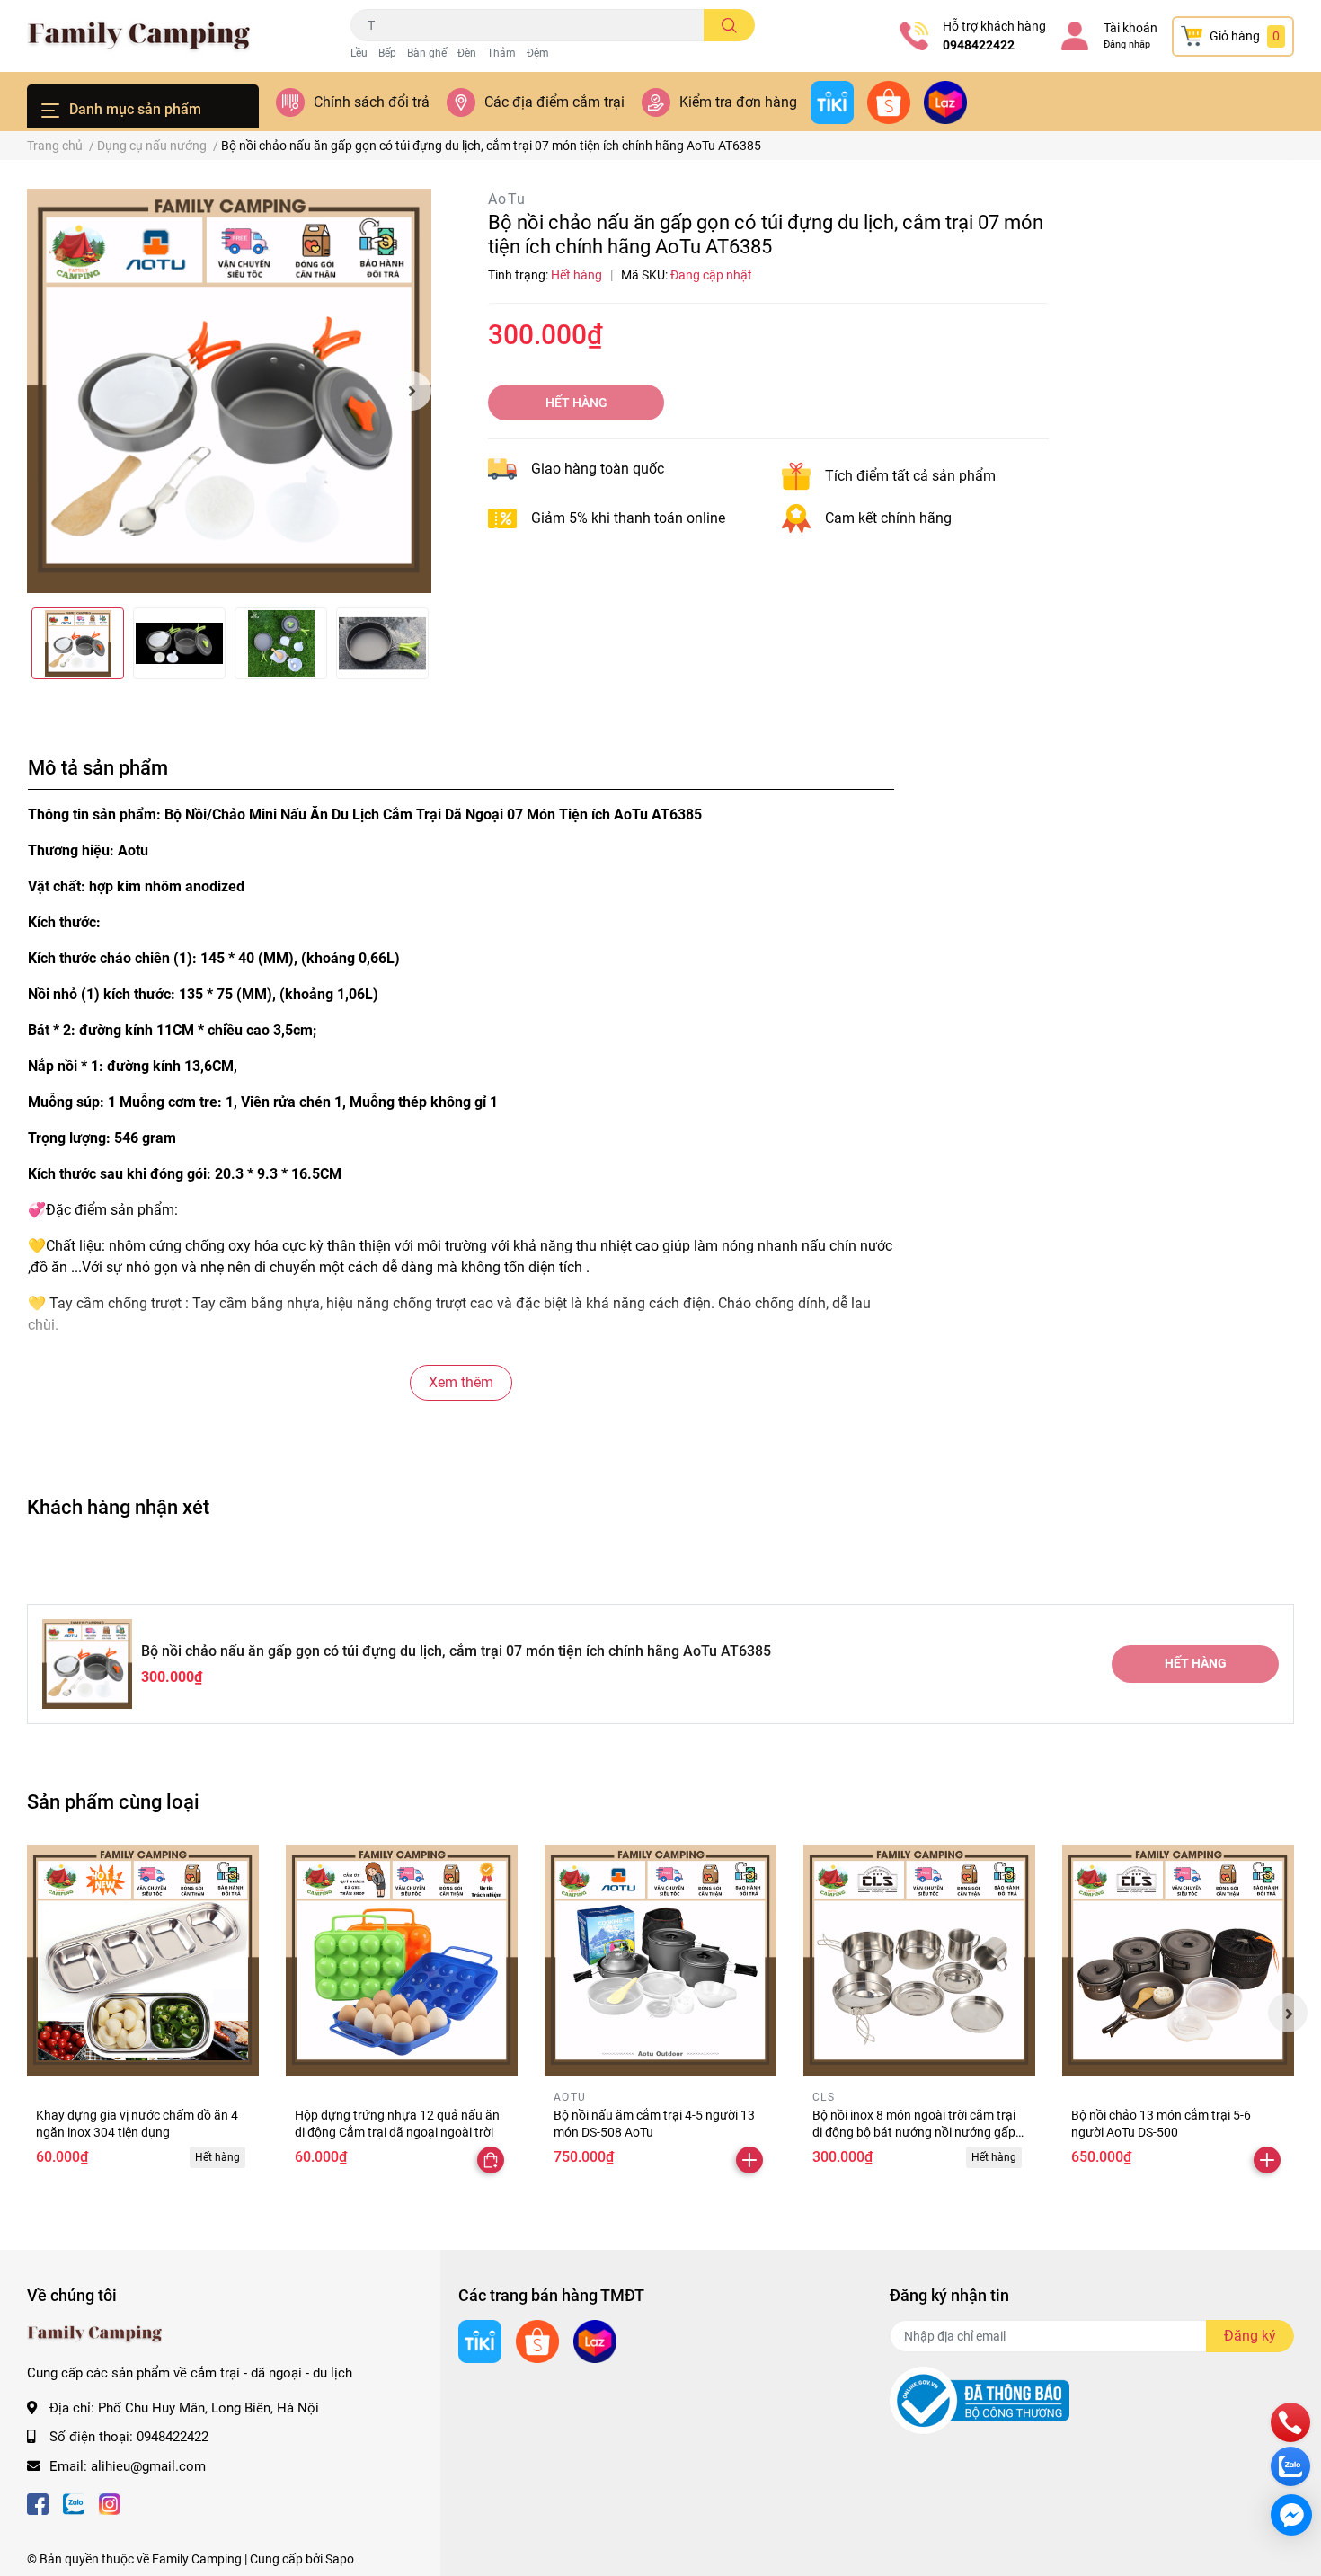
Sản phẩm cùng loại (113, 1801)
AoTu (507, 199)
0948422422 (979, 45)
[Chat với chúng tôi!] (1291, 2515)
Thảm (501, 53)
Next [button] (412, 391)
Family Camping (197, 2559)
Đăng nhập (1127, 44)
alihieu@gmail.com (148, 2466)
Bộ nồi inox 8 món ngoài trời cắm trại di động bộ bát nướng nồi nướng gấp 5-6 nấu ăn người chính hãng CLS (914, 2133)
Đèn (467, 53)
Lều (359, 53)
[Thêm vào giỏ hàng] (749, 2160)
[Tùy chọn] (491, 2160)
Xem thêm (461, 1382)
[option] (229, 391)
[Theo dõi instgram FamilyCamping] (110, 2502)
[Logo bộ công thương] (980, 2400)
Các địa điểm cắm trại (554, 102)
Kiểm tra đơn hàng (738, 102)
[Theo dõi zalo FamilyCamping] (74, 2502)
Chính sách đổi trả (372, 102)
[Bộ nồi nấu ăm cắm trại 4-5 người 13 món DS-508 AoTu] (660, 1961)
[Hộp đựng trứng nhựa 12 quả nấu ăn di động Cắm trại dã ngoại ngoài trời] (402, 1961)
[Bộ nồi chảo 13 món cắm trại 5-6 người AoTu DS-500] (1178, 1961)
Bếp (387, 53)
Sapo (340, 2559)
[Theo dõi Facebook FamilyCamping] (38, 2502)
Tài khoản (1130, 28)
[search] (729, 25)
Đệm (538, 53)
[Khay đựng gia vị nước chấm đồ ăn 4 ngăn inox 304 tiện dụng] (143, 1961)
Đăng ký (1250, 2336)
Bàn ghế (427, 53)
